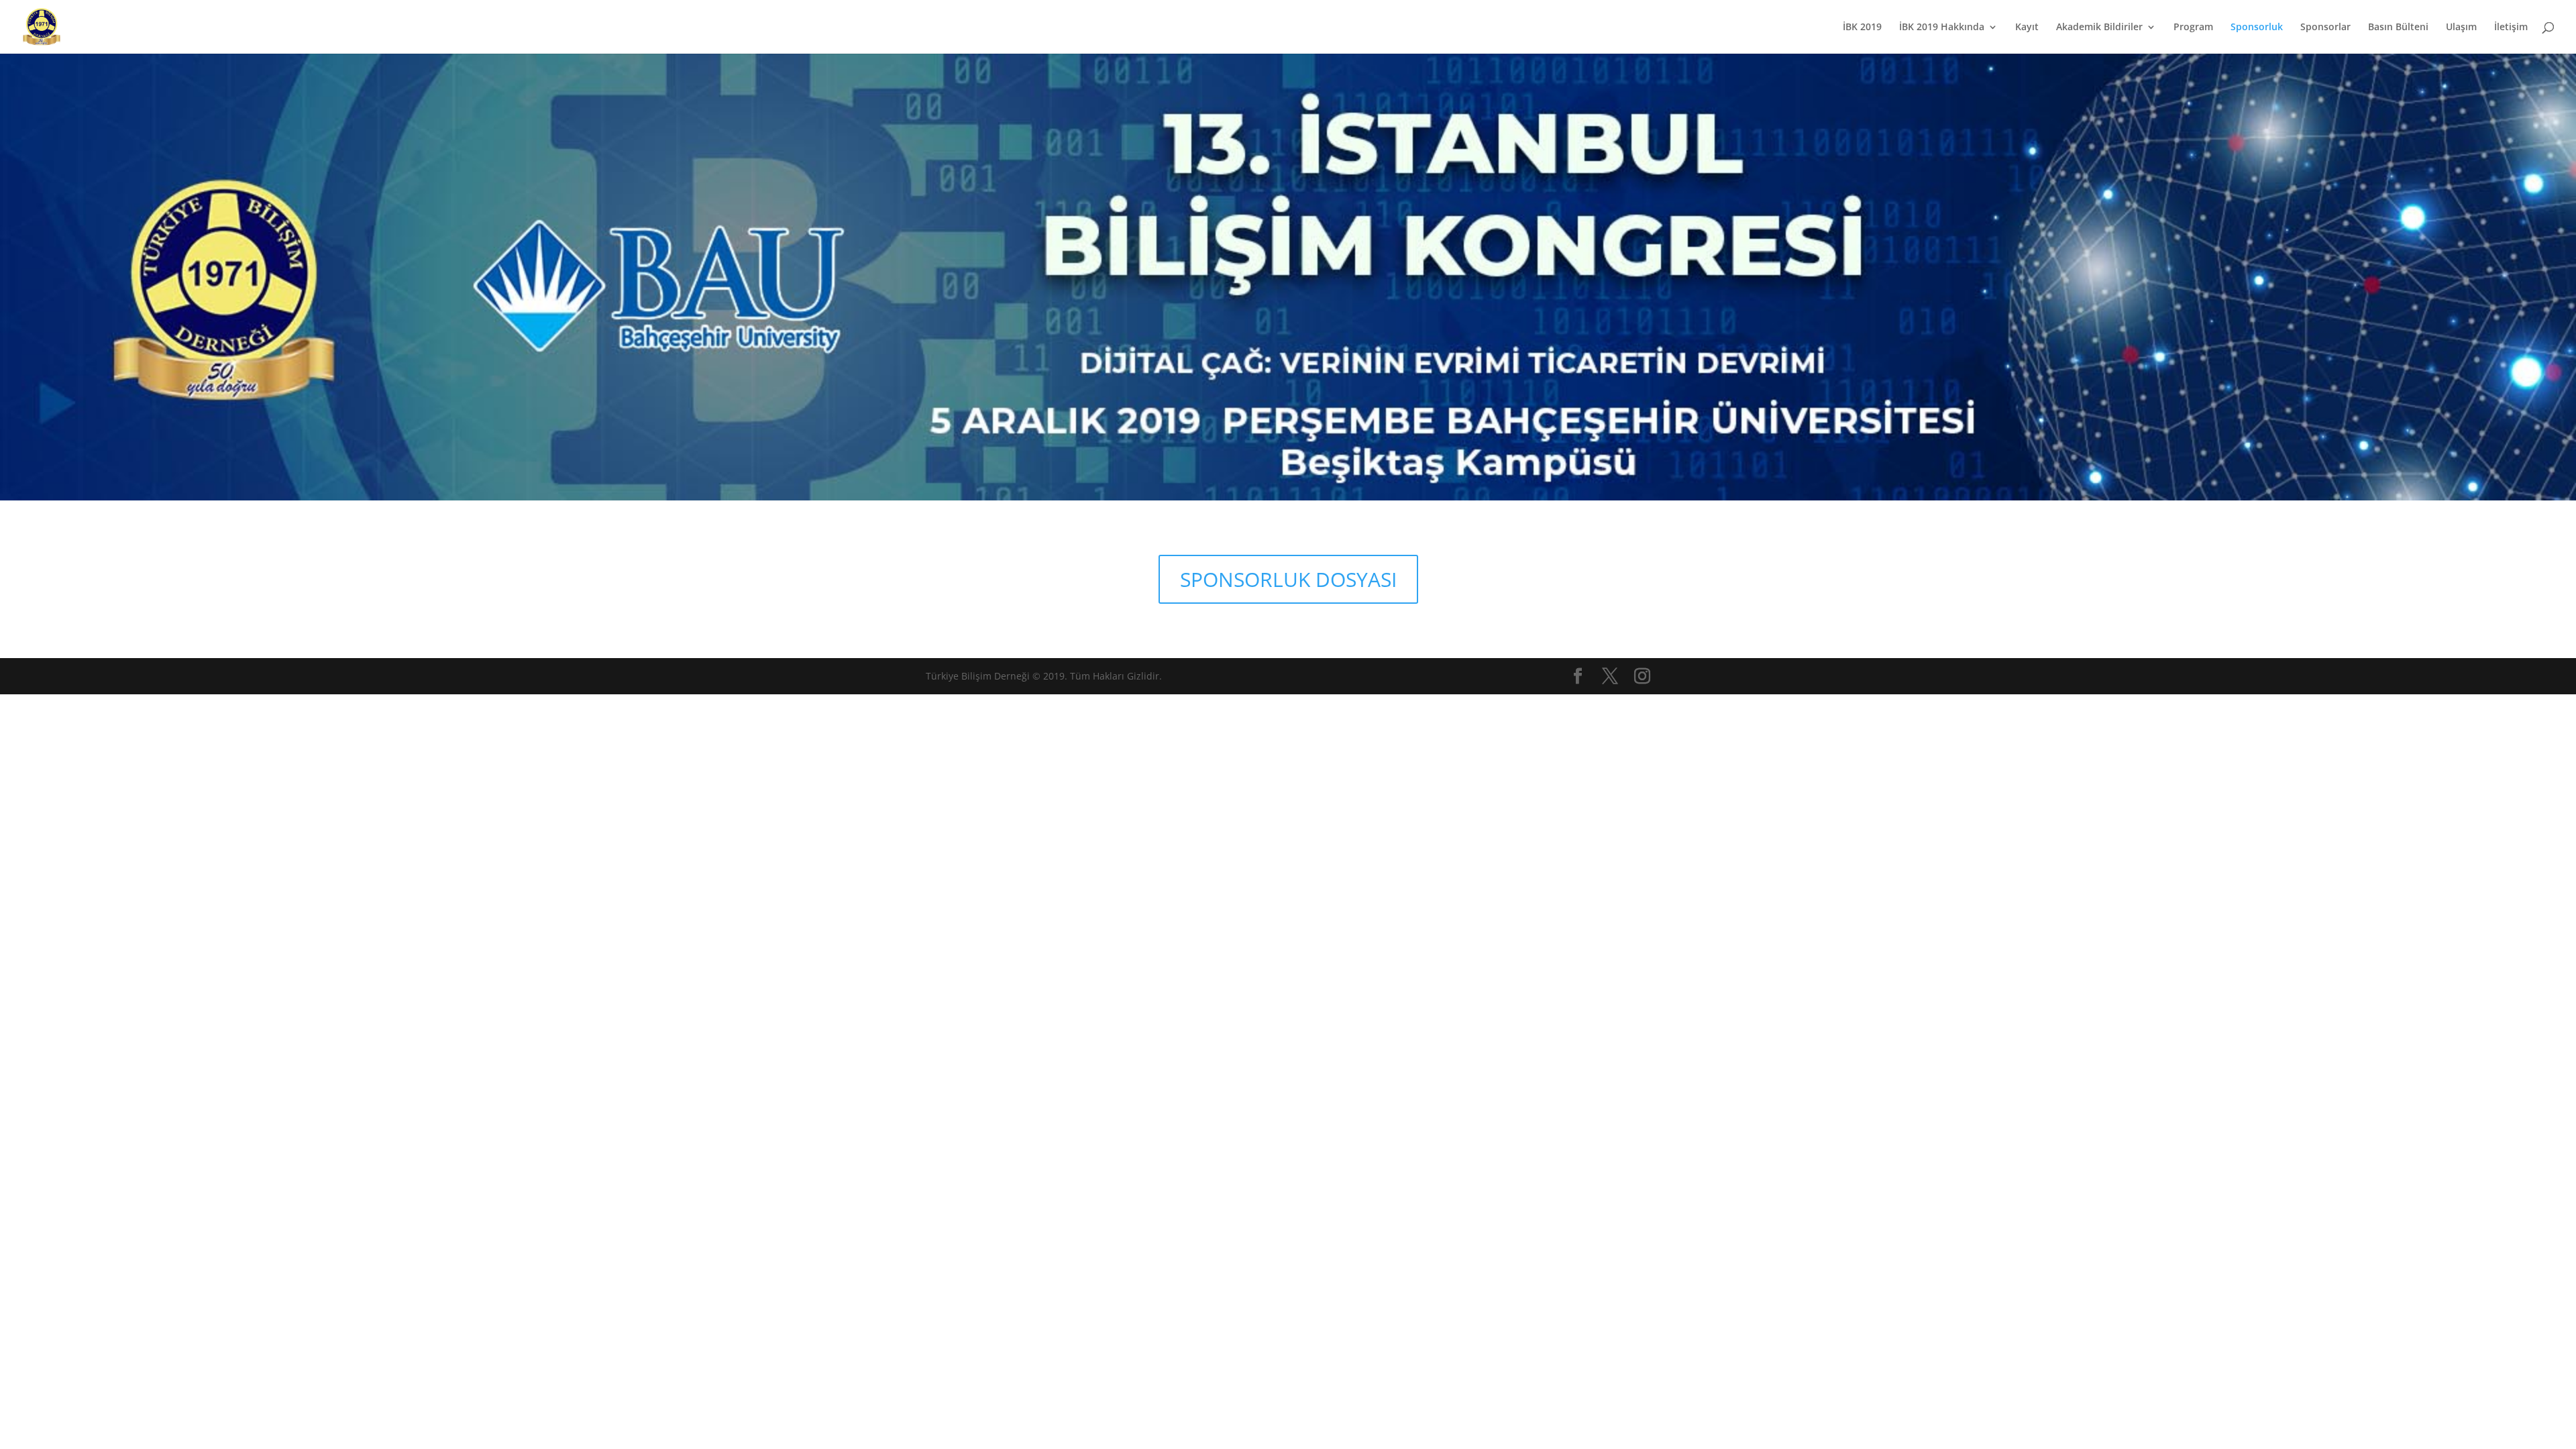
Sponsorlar (2325, 28)
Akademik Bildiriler (2099, 28)
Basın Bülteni (2398, 28)
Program (2193, 28)
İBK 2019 (1862, 28)
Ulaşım (2461, 28)
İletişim (2511, 28)
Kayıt (2027, 28)
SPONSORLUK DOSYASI (1288, 579)
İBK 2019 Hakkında (1942, 28)
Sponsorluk (2257, 28)
